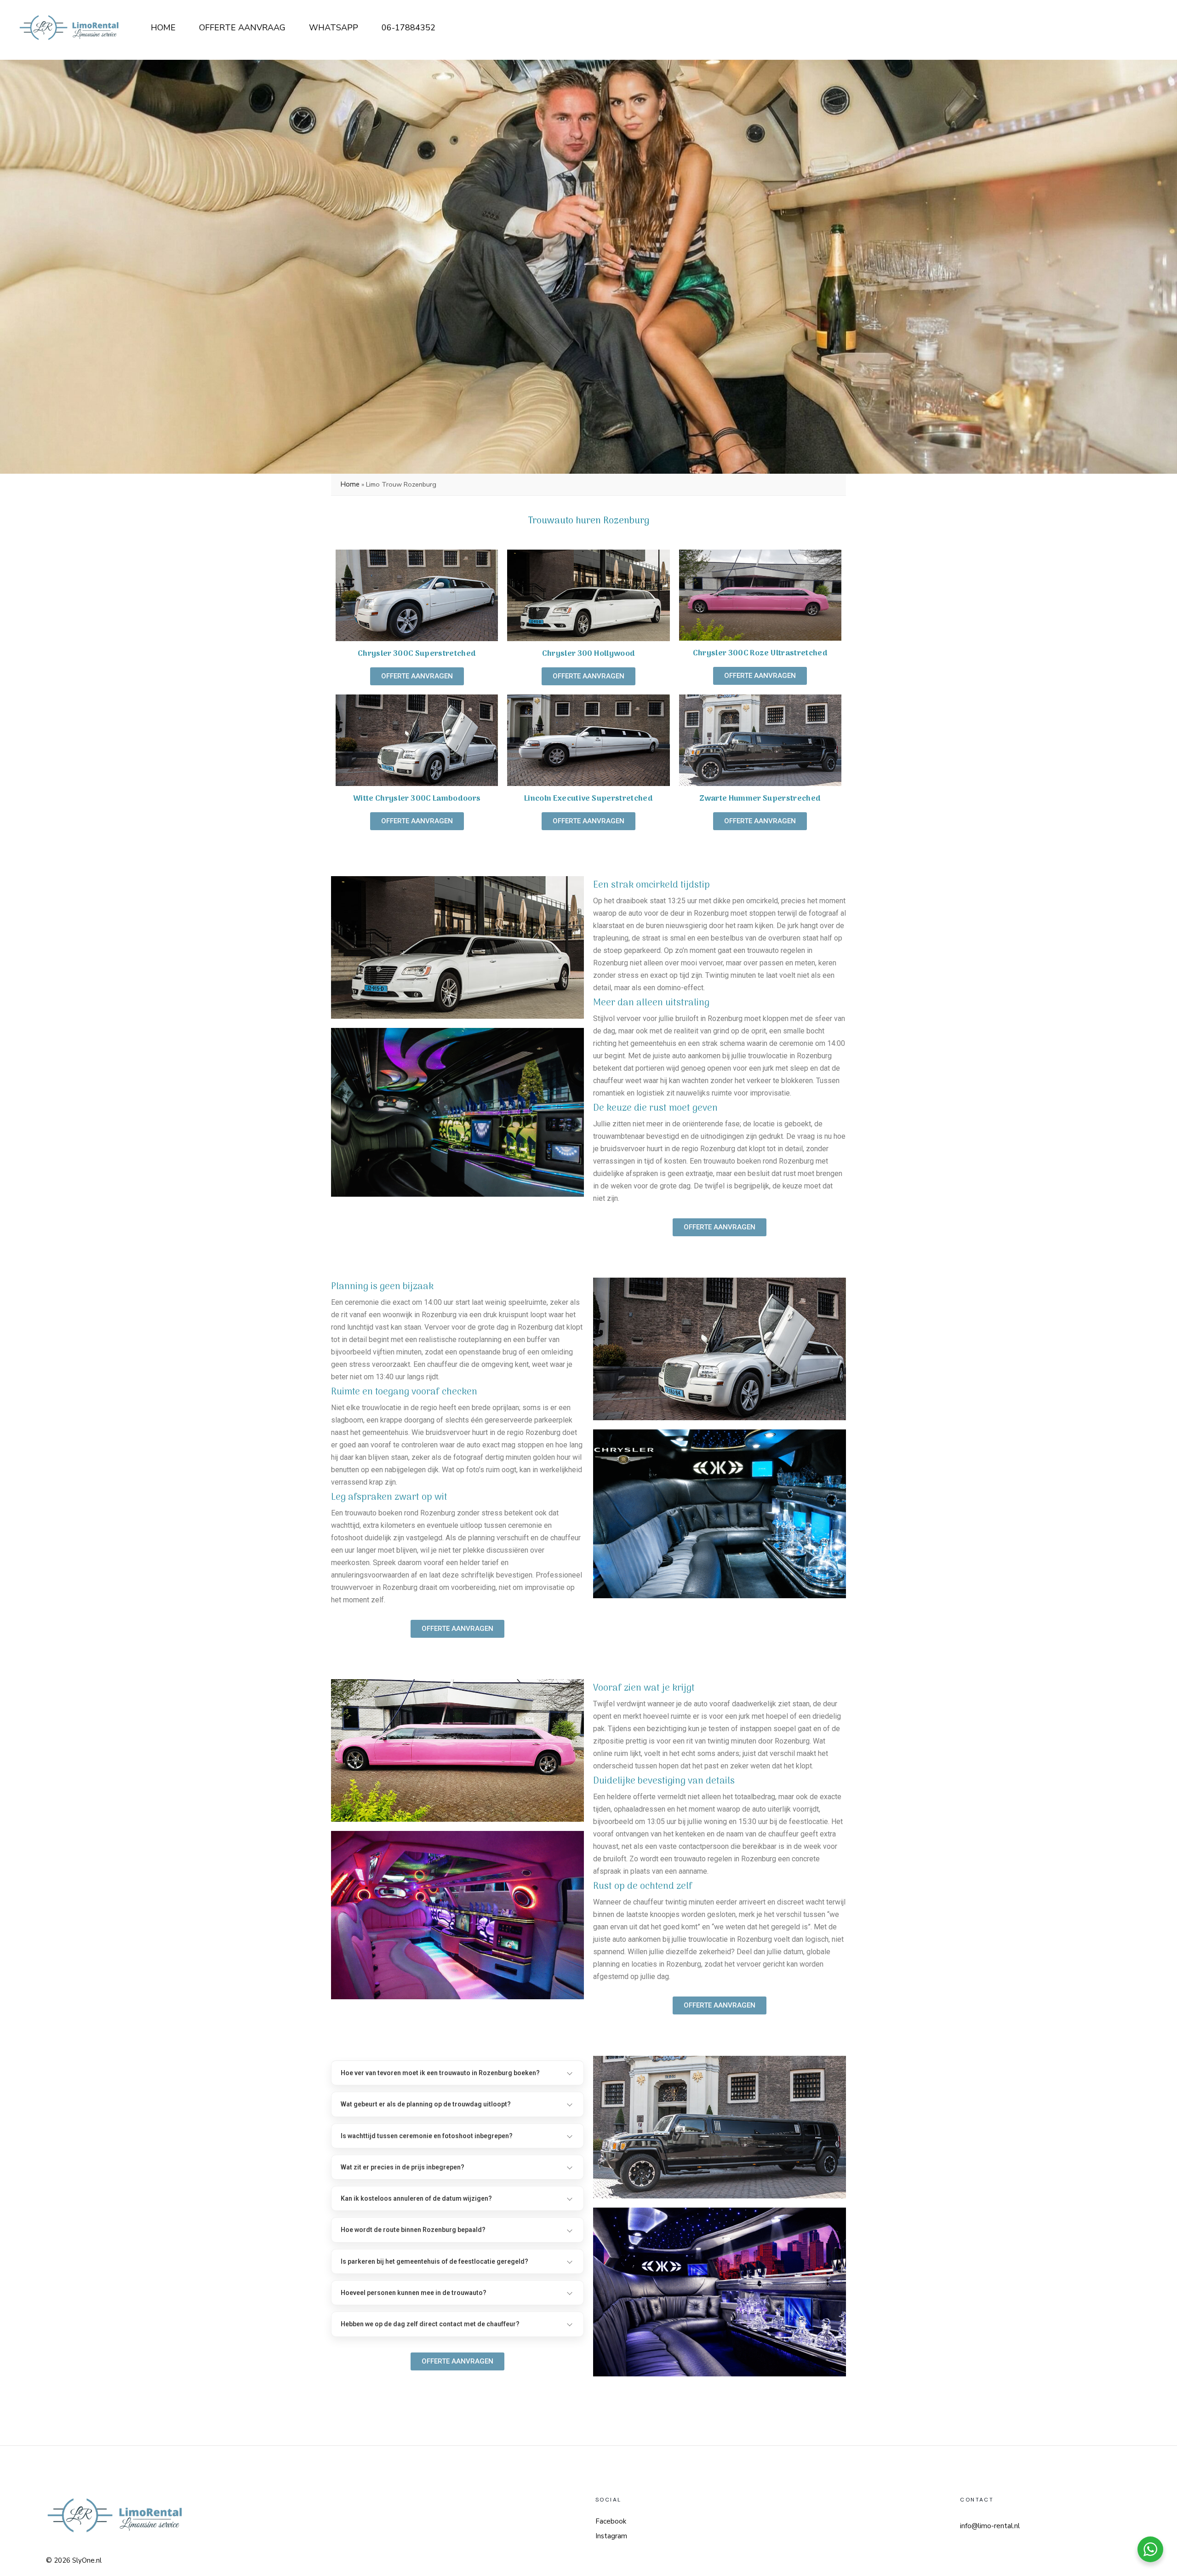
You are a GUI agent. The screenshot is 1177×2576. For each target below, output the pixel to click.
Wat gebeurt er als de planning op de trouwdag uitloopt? (426, 2104)
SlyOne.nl (87, 2560)
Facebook (611, 2521)
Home (350, 484)
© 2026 (58, 2560)
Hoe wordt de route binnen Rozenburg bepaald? (413, 2230)
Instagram (611, 2536)
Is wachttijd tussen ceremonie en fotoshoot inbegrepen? (427, 2136)
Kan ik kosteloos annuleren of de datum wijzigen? (416, 2198)
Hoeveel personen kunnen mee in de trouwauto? (414, 2293)
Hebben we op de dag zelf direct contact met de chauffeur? (430, 2324)
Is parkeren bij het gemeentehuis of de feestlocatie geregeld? (434, 2261)
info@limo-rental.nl (990, 2526)
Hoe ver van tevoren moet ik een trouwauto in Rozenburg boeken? (440, 2073)
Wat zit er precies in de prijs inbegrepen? (403, 2167)
